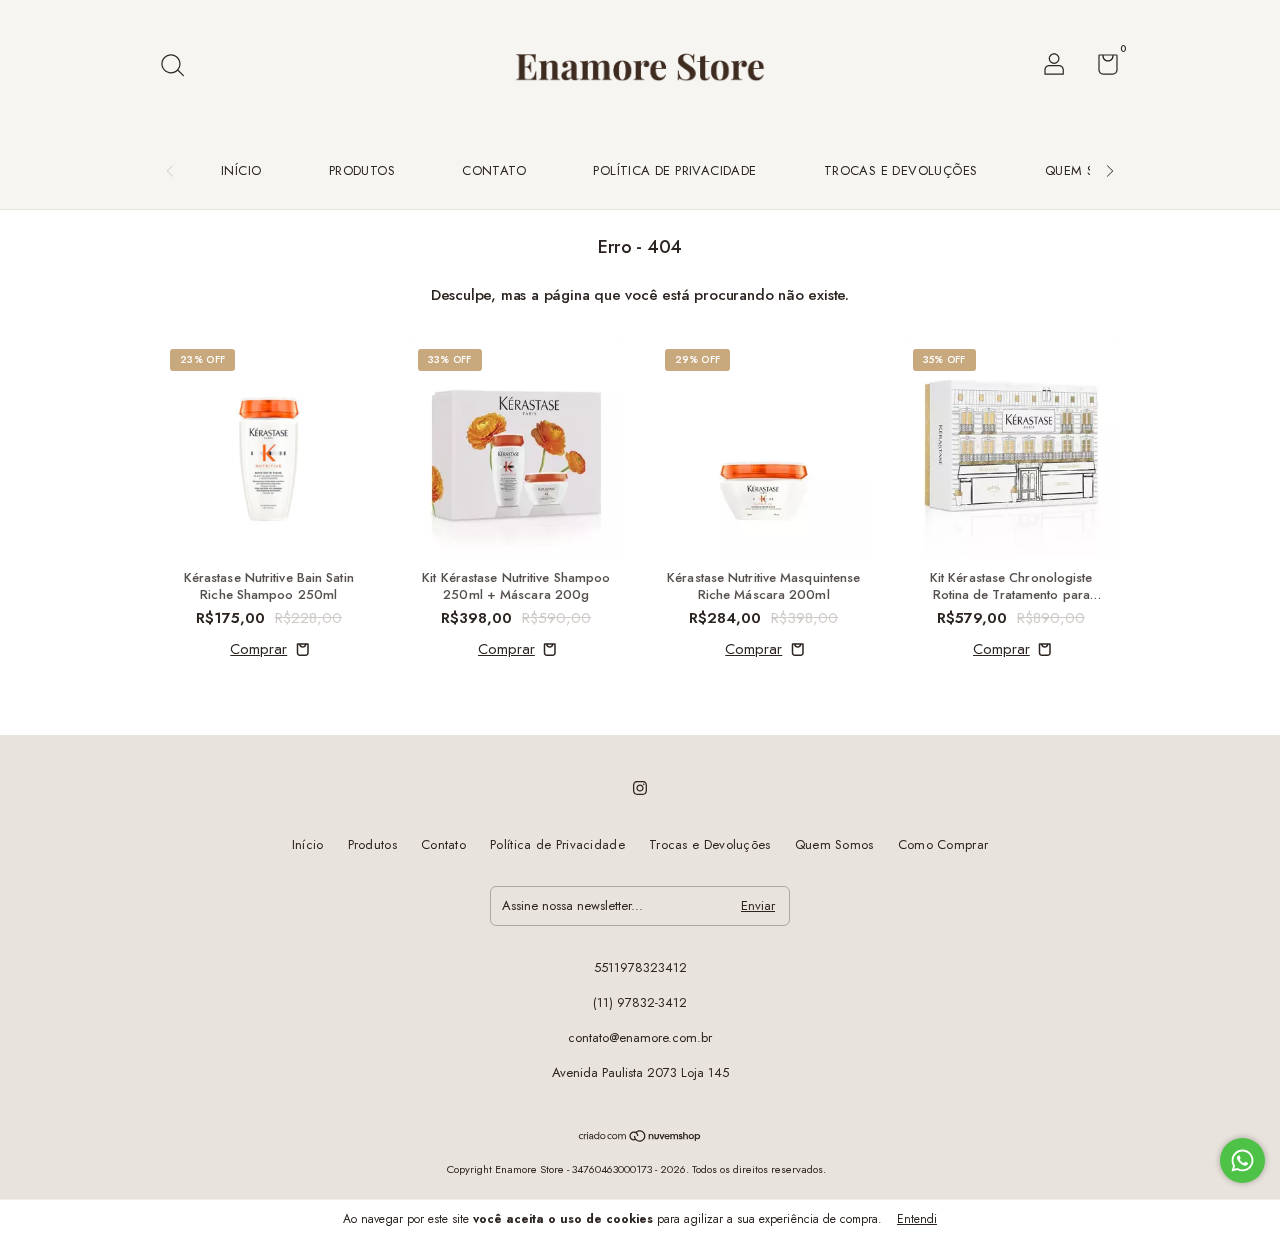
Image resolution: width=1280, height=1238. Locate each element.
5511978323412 (640, 967)
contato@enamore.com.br (640, 1037)
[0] (1100, 68)
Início (241, 170)
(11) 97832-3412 (640, 1002)
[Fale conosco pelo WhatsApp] (1242, 1160)
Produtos (362, 170)
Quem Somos (1089, 170)
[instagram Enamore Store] (640, 788)
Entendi (917, 1219)
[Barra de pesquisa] (179, 66)
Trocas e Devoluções (901, 170)
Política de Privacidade (674, 170)
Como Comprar (943, 844)
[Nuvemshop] (640, 1138)
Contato (494, 170)
